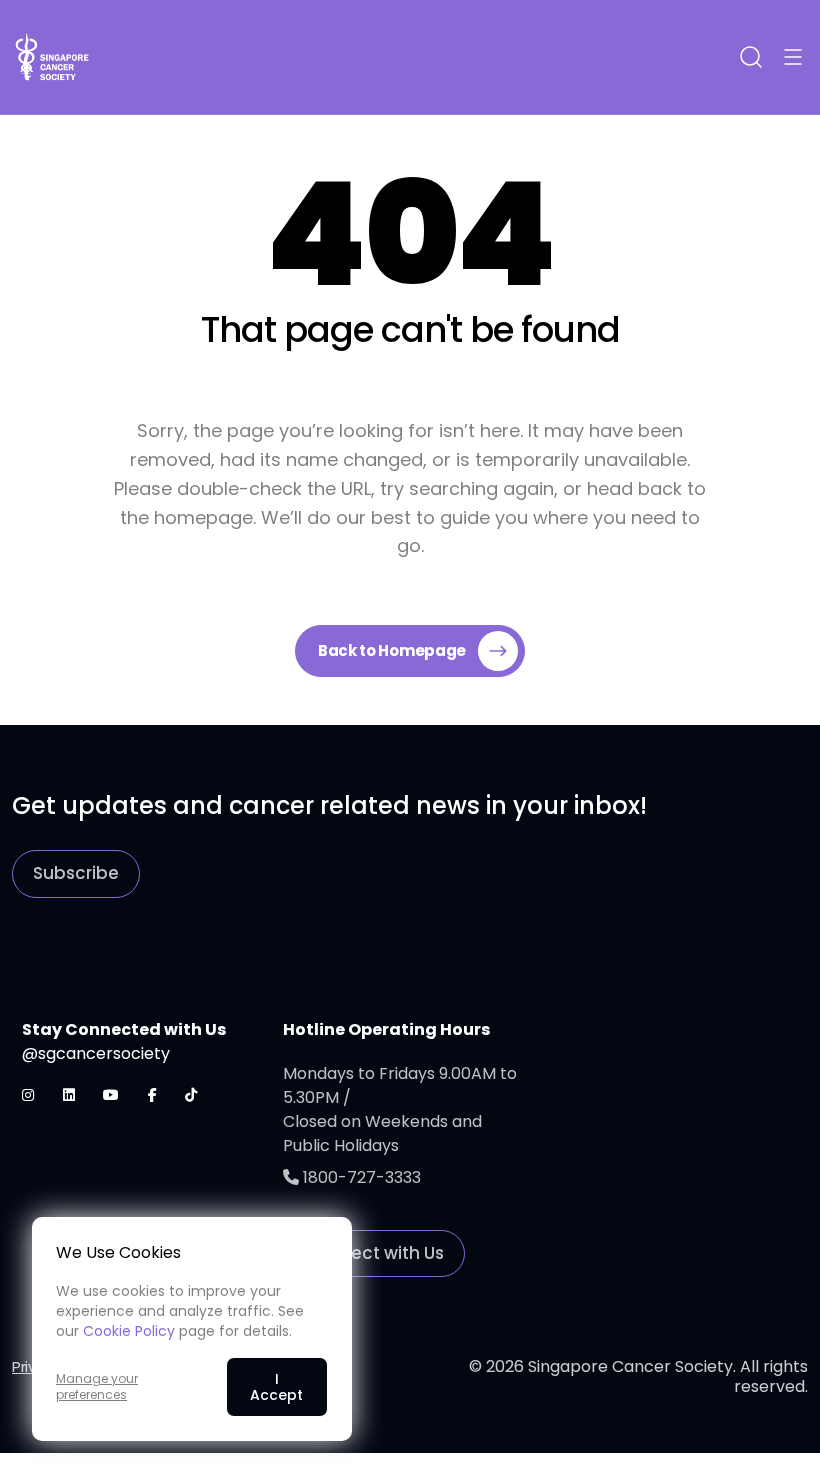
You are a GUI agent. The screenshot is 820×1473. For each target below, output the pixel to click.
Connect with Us (374, 1253)
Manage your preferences (97, 1387)
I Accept (276, 1387)
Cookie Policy (129, 1331)
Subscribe (76, 873)
